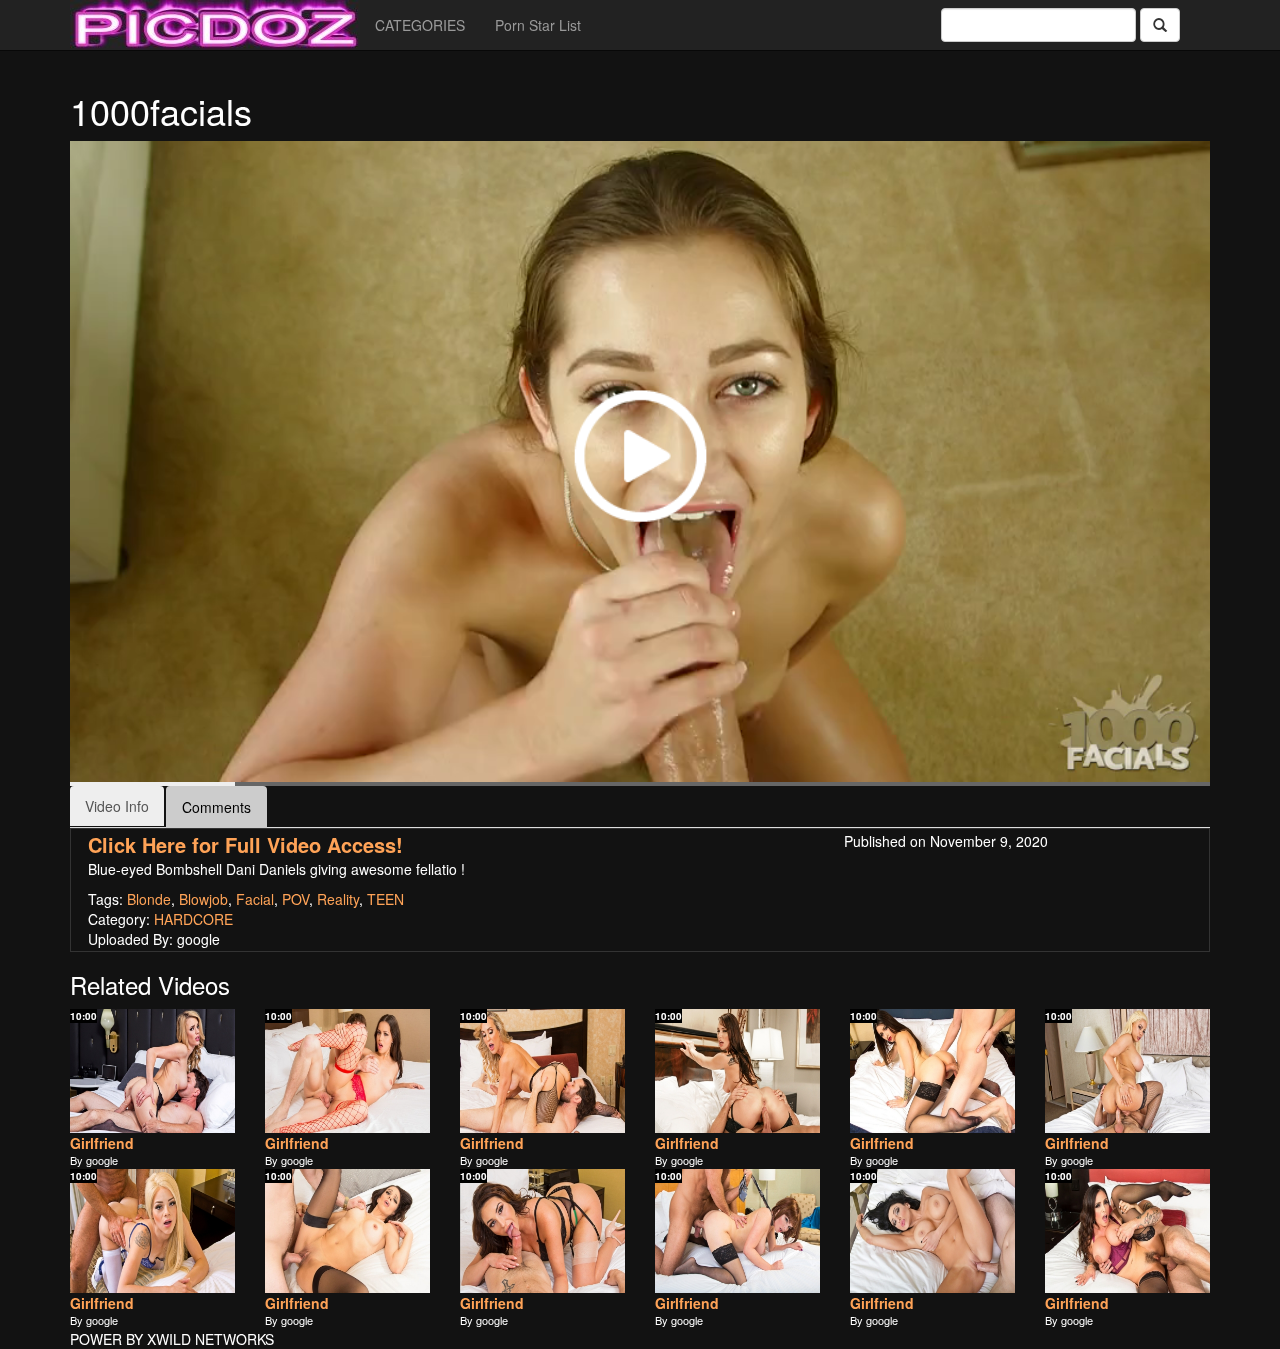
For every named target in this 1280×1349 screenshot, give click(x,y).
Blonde (149, 899)
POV (295, 899)
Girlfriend (102, 1143)
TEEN (385, 899)
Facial (255, 899)
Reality (338, 899)
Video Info (117, 806)
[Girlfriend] (152, 1071)
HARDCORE (193, 919)
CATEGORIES (420, 25)
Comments (216, 807)
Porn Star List (538, 25)
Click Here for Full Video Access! (245, 844)
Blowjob (203, 899)
